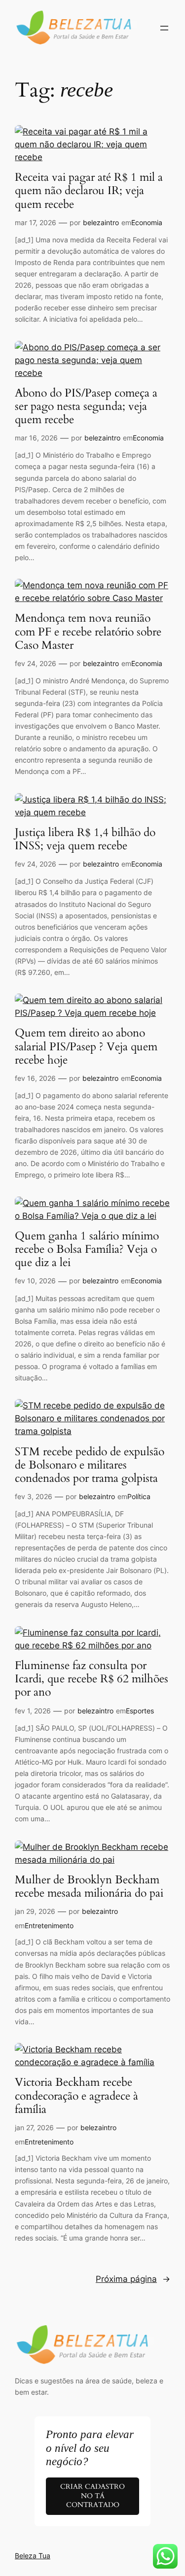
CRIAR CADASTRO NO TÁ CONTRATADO (92, 2496)
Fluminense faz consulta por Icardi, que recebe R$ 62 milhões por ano (92, 1679)
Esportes (140, 1711)
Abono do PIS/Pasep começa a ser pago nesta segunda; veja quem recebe (86, 407)
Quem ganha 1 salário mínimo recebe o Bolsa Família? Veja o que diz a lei (87, 1250)
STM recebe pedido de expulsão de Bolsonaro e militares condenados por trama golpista (90, 1466)
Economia (147, 222)
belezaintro (101, 222)
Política (139, 1496)
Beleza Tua (33, 2556)
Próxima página (133, 2279)
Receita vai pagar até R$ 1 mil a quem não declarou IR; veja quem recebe (89, 191)
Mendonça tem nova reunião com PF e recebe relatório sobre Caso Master (88, 632)
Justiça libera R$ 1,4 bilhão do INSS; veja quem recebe (85, 839)
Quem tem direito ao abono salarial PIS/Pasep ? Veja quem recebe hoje (86, 1047)
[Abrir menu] (164, 28)
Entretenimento (49, 1925)
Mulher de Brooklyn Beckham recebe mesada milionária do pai (89, 1887)
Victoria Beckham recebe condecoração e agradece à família (76, 2096)
